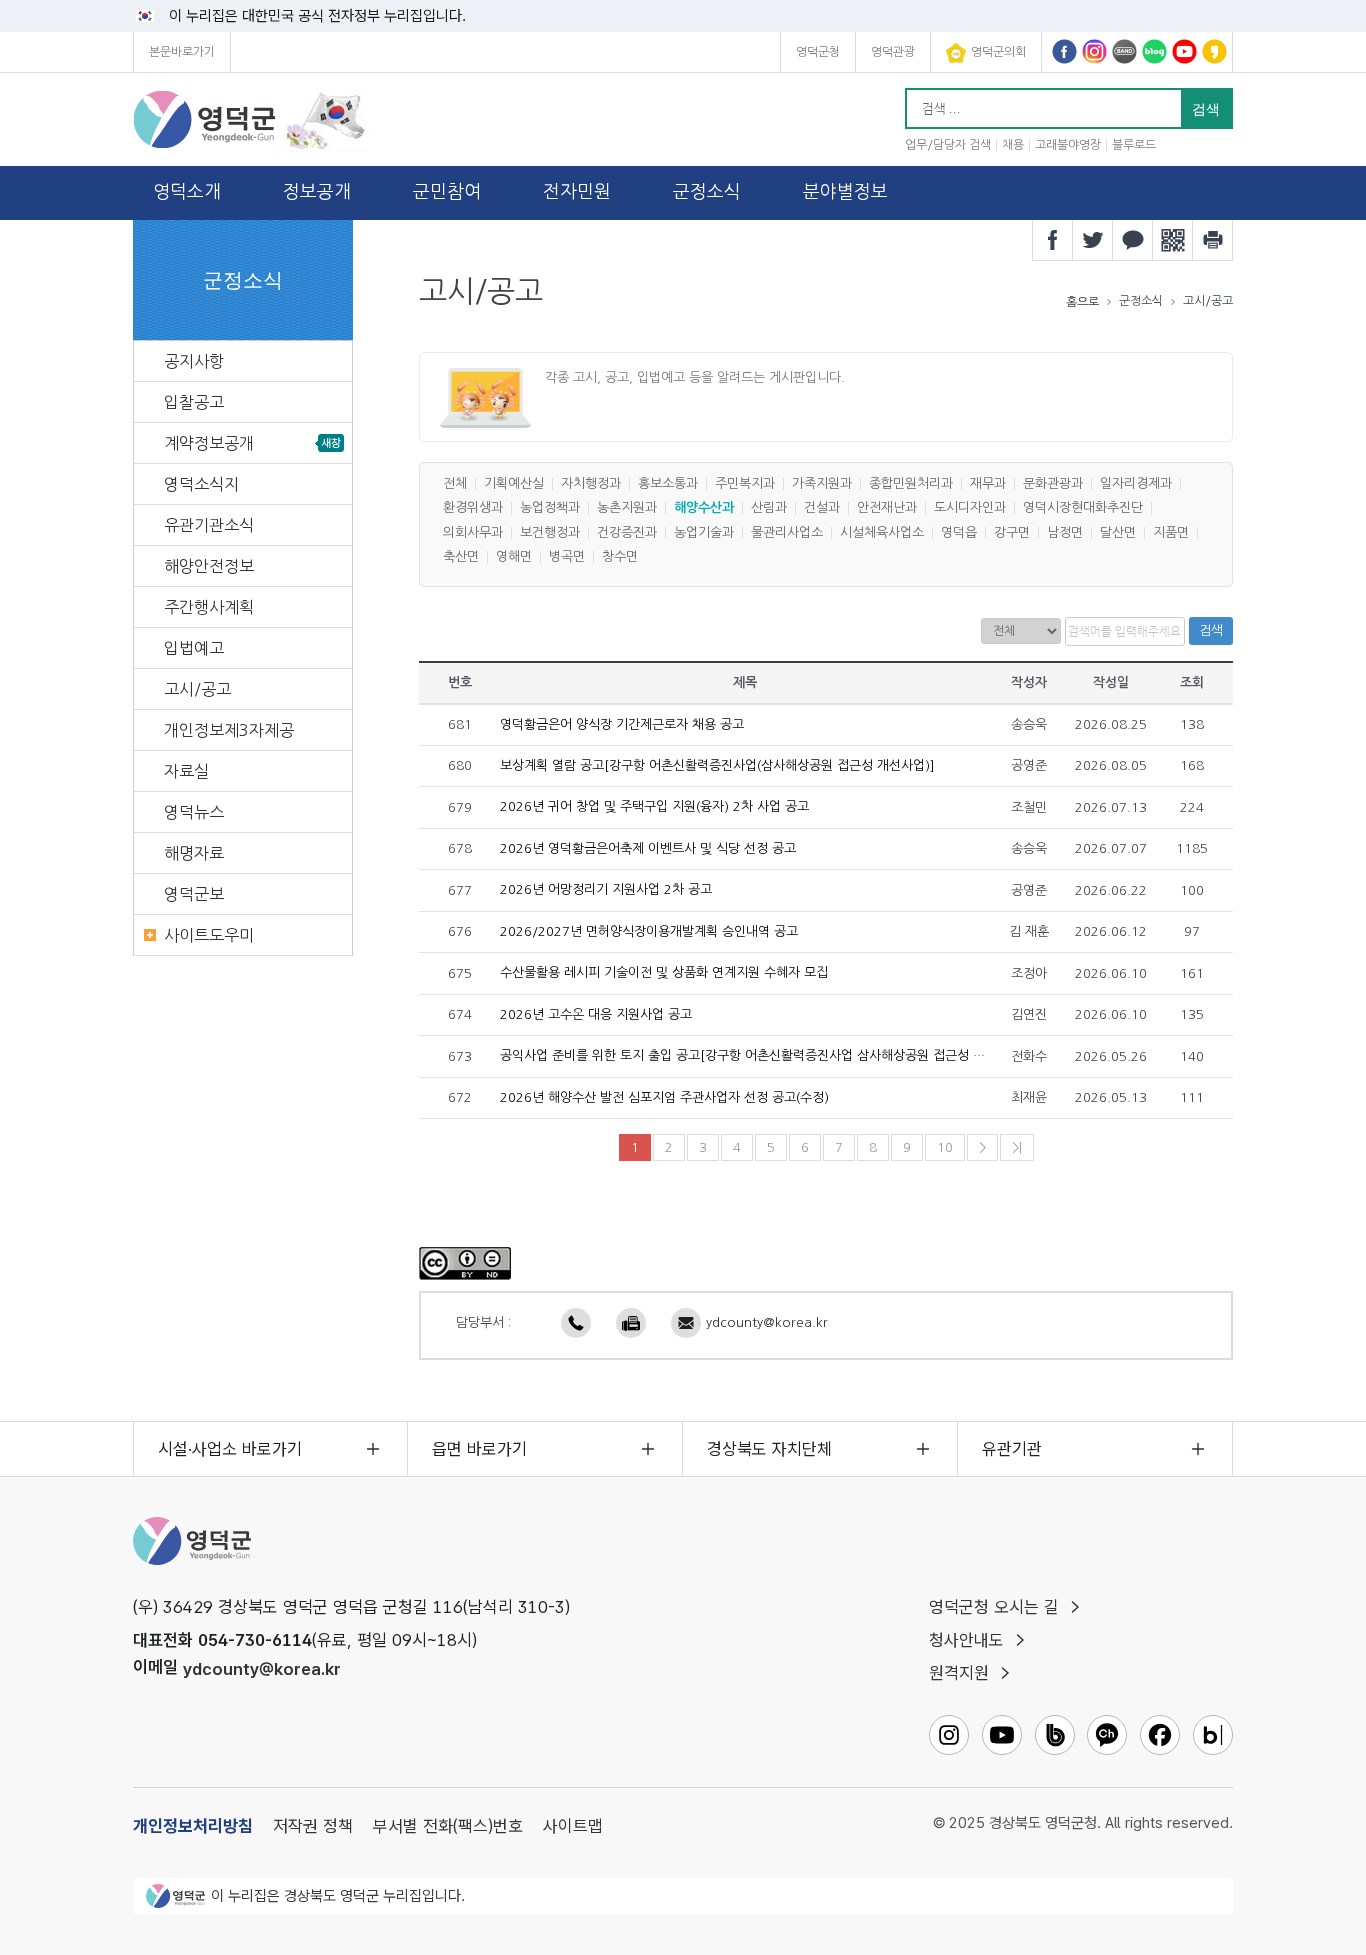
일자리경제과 (1136, 483)
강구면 (1012, 532)
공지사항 (194, 361)
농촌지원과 (627, 508)
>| (1017, 1147)
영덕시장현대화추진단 (1083, 508)
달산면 (1118, 532)
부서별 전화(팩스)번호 (448, 1826)
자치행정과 (591, 483)
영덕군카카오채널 (1214, 51)
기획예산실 (514, 483)
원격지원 (959, 1673)
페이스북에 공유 (1053, 240)
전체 (455, 483)
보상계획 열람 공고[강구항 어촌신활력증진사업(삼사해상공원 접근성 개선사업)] (717, 765)
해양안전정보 (209, 566)
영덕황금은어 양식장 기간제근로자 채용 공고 (622, 724)
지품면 (1171, 532)
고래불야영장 (1068, 145)
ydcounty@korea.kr (767, 1322)
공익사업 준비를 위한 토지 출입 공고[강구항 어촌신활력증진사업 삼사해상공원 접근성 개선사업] (763, 1056)
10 (945, 1147)
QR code (1173, 240)
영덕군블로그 (1154, 51)
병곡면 (567, 557)
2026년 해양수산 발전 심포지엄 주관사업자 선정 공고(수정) (664, 1097)
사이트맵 (573, 1826)
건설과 (822, 508)
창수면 (620, 557)
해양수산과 (704, 508)
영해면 (514, 557)
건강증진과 (627, 532)
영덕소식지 (201, 484)
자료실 (186, 771)
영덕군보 (194, 894)
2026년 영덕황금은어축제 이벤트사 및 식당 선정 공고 (648, 848)
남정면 (1065, 532)
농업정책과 (550, 508)
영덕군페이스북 (1064, 51)
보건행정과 (550, 532)
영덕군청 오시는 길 (994, 1607)
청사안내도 (966, 1640)
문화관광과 (1053, 483)
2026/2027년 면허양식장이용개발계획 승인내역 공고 (649, 931)
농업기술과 (704, 532)
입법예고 (194, 648)
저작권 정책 (313, 1826)
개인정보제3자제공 (229, 730)
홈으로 (1082, 302)
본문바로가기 (182, 52)
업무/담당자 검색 (948, 145)
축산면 (461, 557)
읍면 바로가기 (479, 1449)
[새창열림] (465, 1263)
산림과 (769, 508)
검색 (1211, 630)
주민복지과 (745, 483)
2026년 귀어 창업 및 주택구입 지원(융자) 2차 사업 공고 (654, 807)
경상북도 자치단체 (769, 1449)
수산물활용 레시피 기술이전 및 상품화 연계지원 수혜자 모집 (664, 973)
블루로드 (1134, 145)
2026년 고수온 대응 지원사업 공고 (596, 1014)
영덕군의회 (998, 52)
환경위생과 (473, 508)
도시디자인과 (970, 508)
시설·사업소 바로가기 (230, 1449)
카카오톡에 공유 (1133, 240)
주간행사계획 (209, 607)
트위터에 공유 (1093, 240)
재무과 (988, 483)
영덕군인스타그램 (1094, 51)
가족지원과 (822, 483)
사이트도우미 (209, 935)
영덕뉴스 (194, 812)
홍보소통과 (668, 483)
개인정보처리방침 (193, 1826)
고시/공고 (197, 689)
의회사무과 (473, 532)
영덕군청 (818, 52)
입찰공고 (194, 402)
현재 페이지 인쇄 (1213, 240)
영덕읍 (959, 532)
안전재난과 (887, 508)
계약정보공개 (209, 443)
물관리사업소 (787, 532)
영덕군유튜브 (1184, 51)
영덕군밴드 (1124, 51)
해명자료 (194, 853)
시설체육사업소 (882, 532)
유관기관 (1012, 1449)
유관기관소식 (209, 525)
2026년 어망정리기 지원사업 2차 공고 (606, 890)
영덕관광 (893, 52)
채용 (1013, 145)
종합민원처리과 (911, 483)
